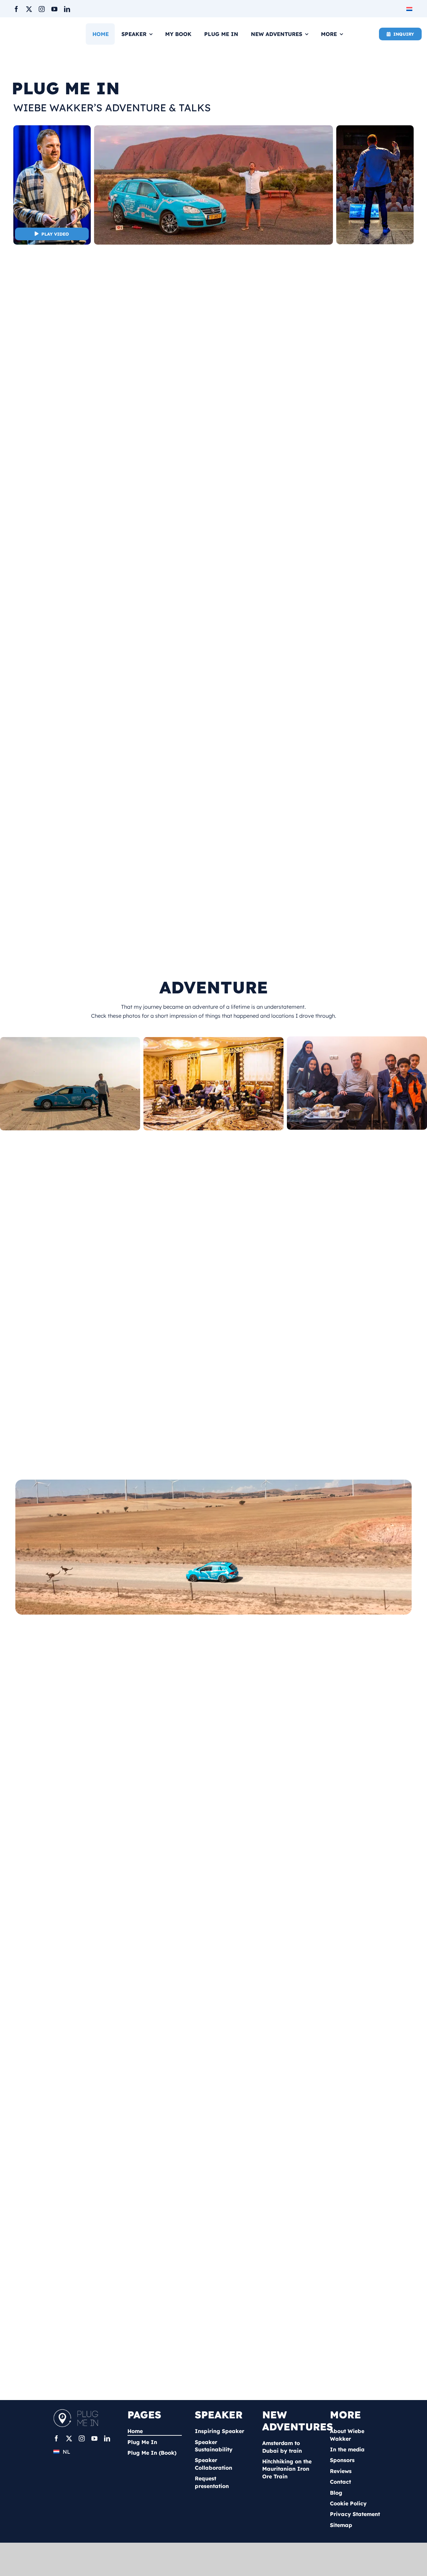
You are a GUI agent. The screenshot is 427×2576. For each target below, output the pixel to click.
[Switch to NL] (410, 8)
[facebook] (16, 9)
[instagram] (42, 9)
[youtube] (54, 9)
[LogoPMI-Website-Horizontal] (78, 2411)
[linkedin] (67, 9)
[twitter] (29, 9)
